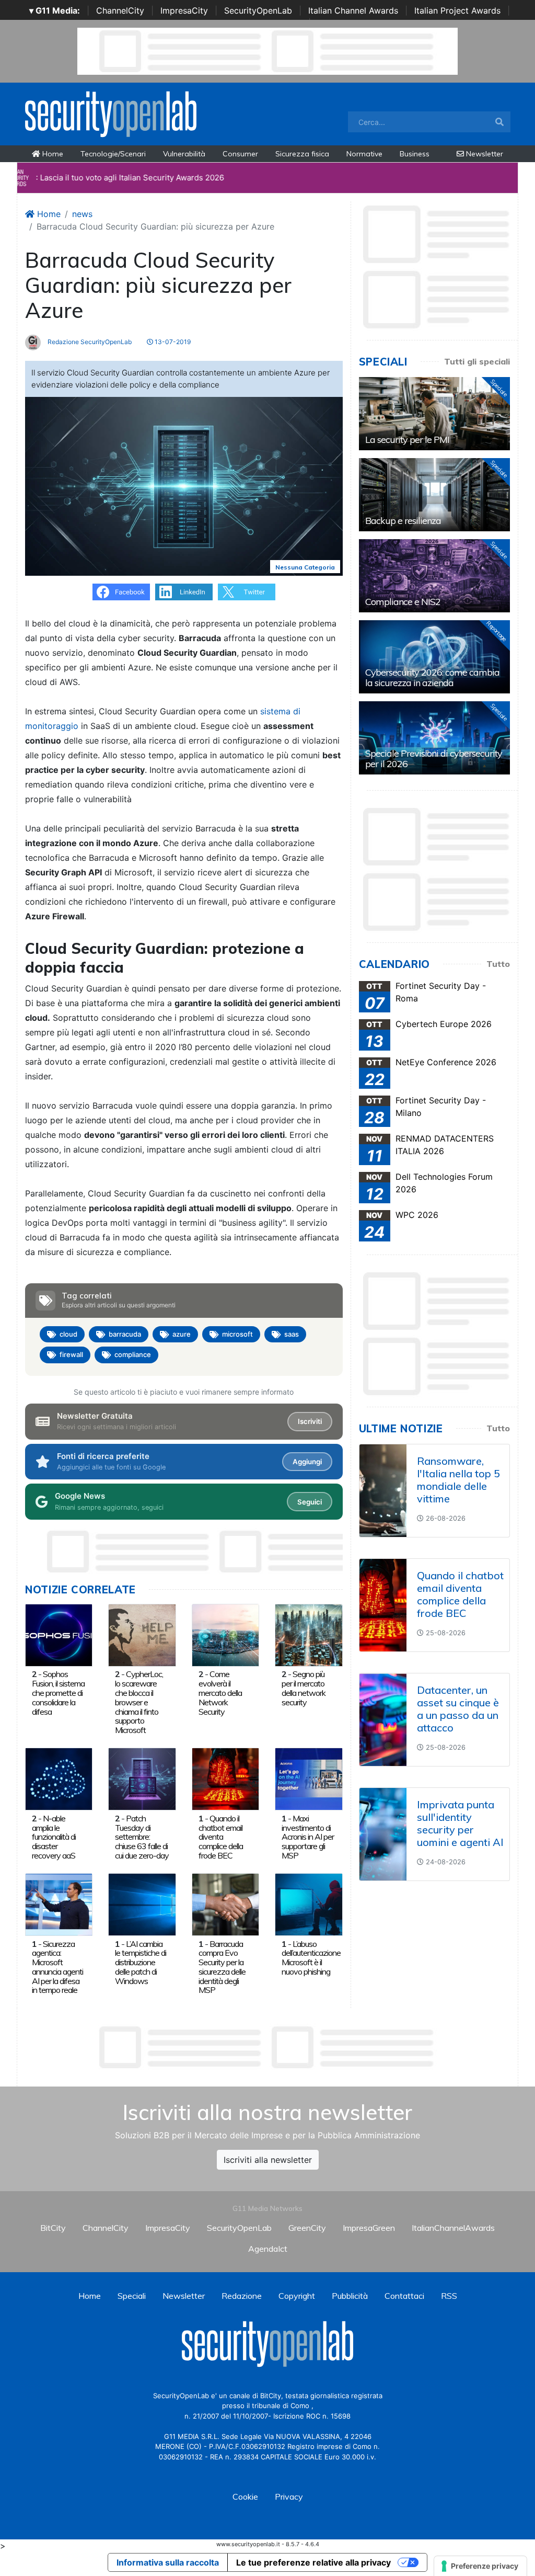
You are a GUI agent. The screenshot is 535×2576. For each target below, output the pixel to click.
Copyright (297, 2296)
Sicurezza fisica (302, 154)
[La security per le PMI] (434, 414)
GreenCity (307, 2228)
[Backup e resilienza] (434, 495)
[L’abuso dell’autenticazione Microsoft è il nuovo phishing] (309, 1904)
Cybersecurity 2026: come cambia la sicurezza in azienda (432, 677)
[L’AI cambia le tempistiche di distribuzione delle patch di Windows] (142, 1904)
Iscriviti (310, 1421)
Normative (364, 154)
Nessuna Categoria (305, 567)
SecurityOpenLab (258, 10)
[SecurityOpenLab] (111, 113)
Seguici (310, 1502)
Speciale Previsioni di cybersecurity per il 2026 (434, 759)
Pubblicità (350, 2296)
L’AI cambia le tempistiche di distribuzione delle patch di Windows (141, 1962)
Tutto (498, 964)
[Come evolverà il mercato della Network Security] (225, 1634)
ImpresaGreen (369, 2228)
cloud (68, 1334)
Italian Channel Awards (353, 10)
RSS (449, 2296)
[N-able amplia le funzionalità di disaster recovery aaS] (59, 1779)
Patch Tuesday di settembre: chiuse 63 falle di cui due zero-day (142, 1837)
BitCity (53, 2228)
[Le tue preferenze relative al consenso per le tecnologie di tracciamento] (480, 2566)
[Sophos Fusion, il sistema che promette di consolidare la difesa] (59, 1634)
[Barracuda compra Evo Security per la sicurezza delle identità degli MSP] (225, 1904)
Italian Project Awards (457, 10)
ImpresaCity (184, 10)
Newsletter (484, 154)
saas (292, 1334)
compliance (133, 1354)
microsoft (237, 1334)
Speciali (132, 2296)
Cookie (245, 2497)
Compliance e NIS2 (403, 602)
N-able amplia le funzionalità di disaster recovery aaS (54, 1837)
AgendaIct (268, 2249)
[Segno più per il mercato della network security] (309, 1634)
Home (52, 154)
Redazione (242, 2296)
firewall (71, 1354)
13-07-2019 (172, 342)
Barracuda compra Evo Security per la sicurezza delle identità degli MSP (222, 1967)
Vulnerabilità (184, 154)
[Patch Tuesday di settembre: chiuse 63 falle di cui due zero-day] (142, 1779)
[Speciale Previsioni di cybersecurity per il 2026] (434, 738)
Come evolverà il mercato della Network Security (220, 1692)
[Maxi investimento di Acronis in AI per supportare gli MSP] (309, 1779)
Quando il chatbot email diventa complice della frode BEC (221, 1837)
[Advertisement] (267, 2047)
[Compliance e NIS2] (434, 576)
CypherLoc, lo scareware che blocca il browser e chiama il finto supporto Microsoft (139, 1702)
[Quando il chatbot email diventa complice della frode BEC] (225, 1779)
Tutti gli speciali (477, 361)
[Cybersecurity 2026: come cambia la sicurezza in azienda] (434, 657)
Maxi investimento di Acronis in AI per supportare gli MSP (308, 1837)
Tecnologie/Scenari (113, 154)
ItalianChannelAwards (453, 2228)
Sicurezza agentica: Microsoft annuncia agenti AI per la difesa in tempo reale (57, 1967)
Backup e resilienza (403, 521)
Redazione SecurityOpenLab (89, 342)
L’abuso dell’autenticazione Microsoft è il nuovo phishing (311, 1958)
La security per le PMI (407, 440)
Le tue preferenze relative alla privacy (313, 2562)
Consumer (240, 154)
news (82, 214)
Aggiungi (307, 1462)
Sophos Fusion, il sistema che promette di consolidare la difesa (58, 1692)
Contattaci (404, 2296)
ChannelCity (120, 10)
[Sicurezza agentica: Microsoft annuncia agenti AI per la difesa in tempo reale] (59, 1904)
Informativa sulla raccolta (168, 2562)
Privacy (289, 2497)
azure (182, 1334)
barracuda (125, 1334)
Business (415, 154)
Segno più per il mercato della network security (304, 1688)
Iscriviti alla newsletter (268, 2160)
